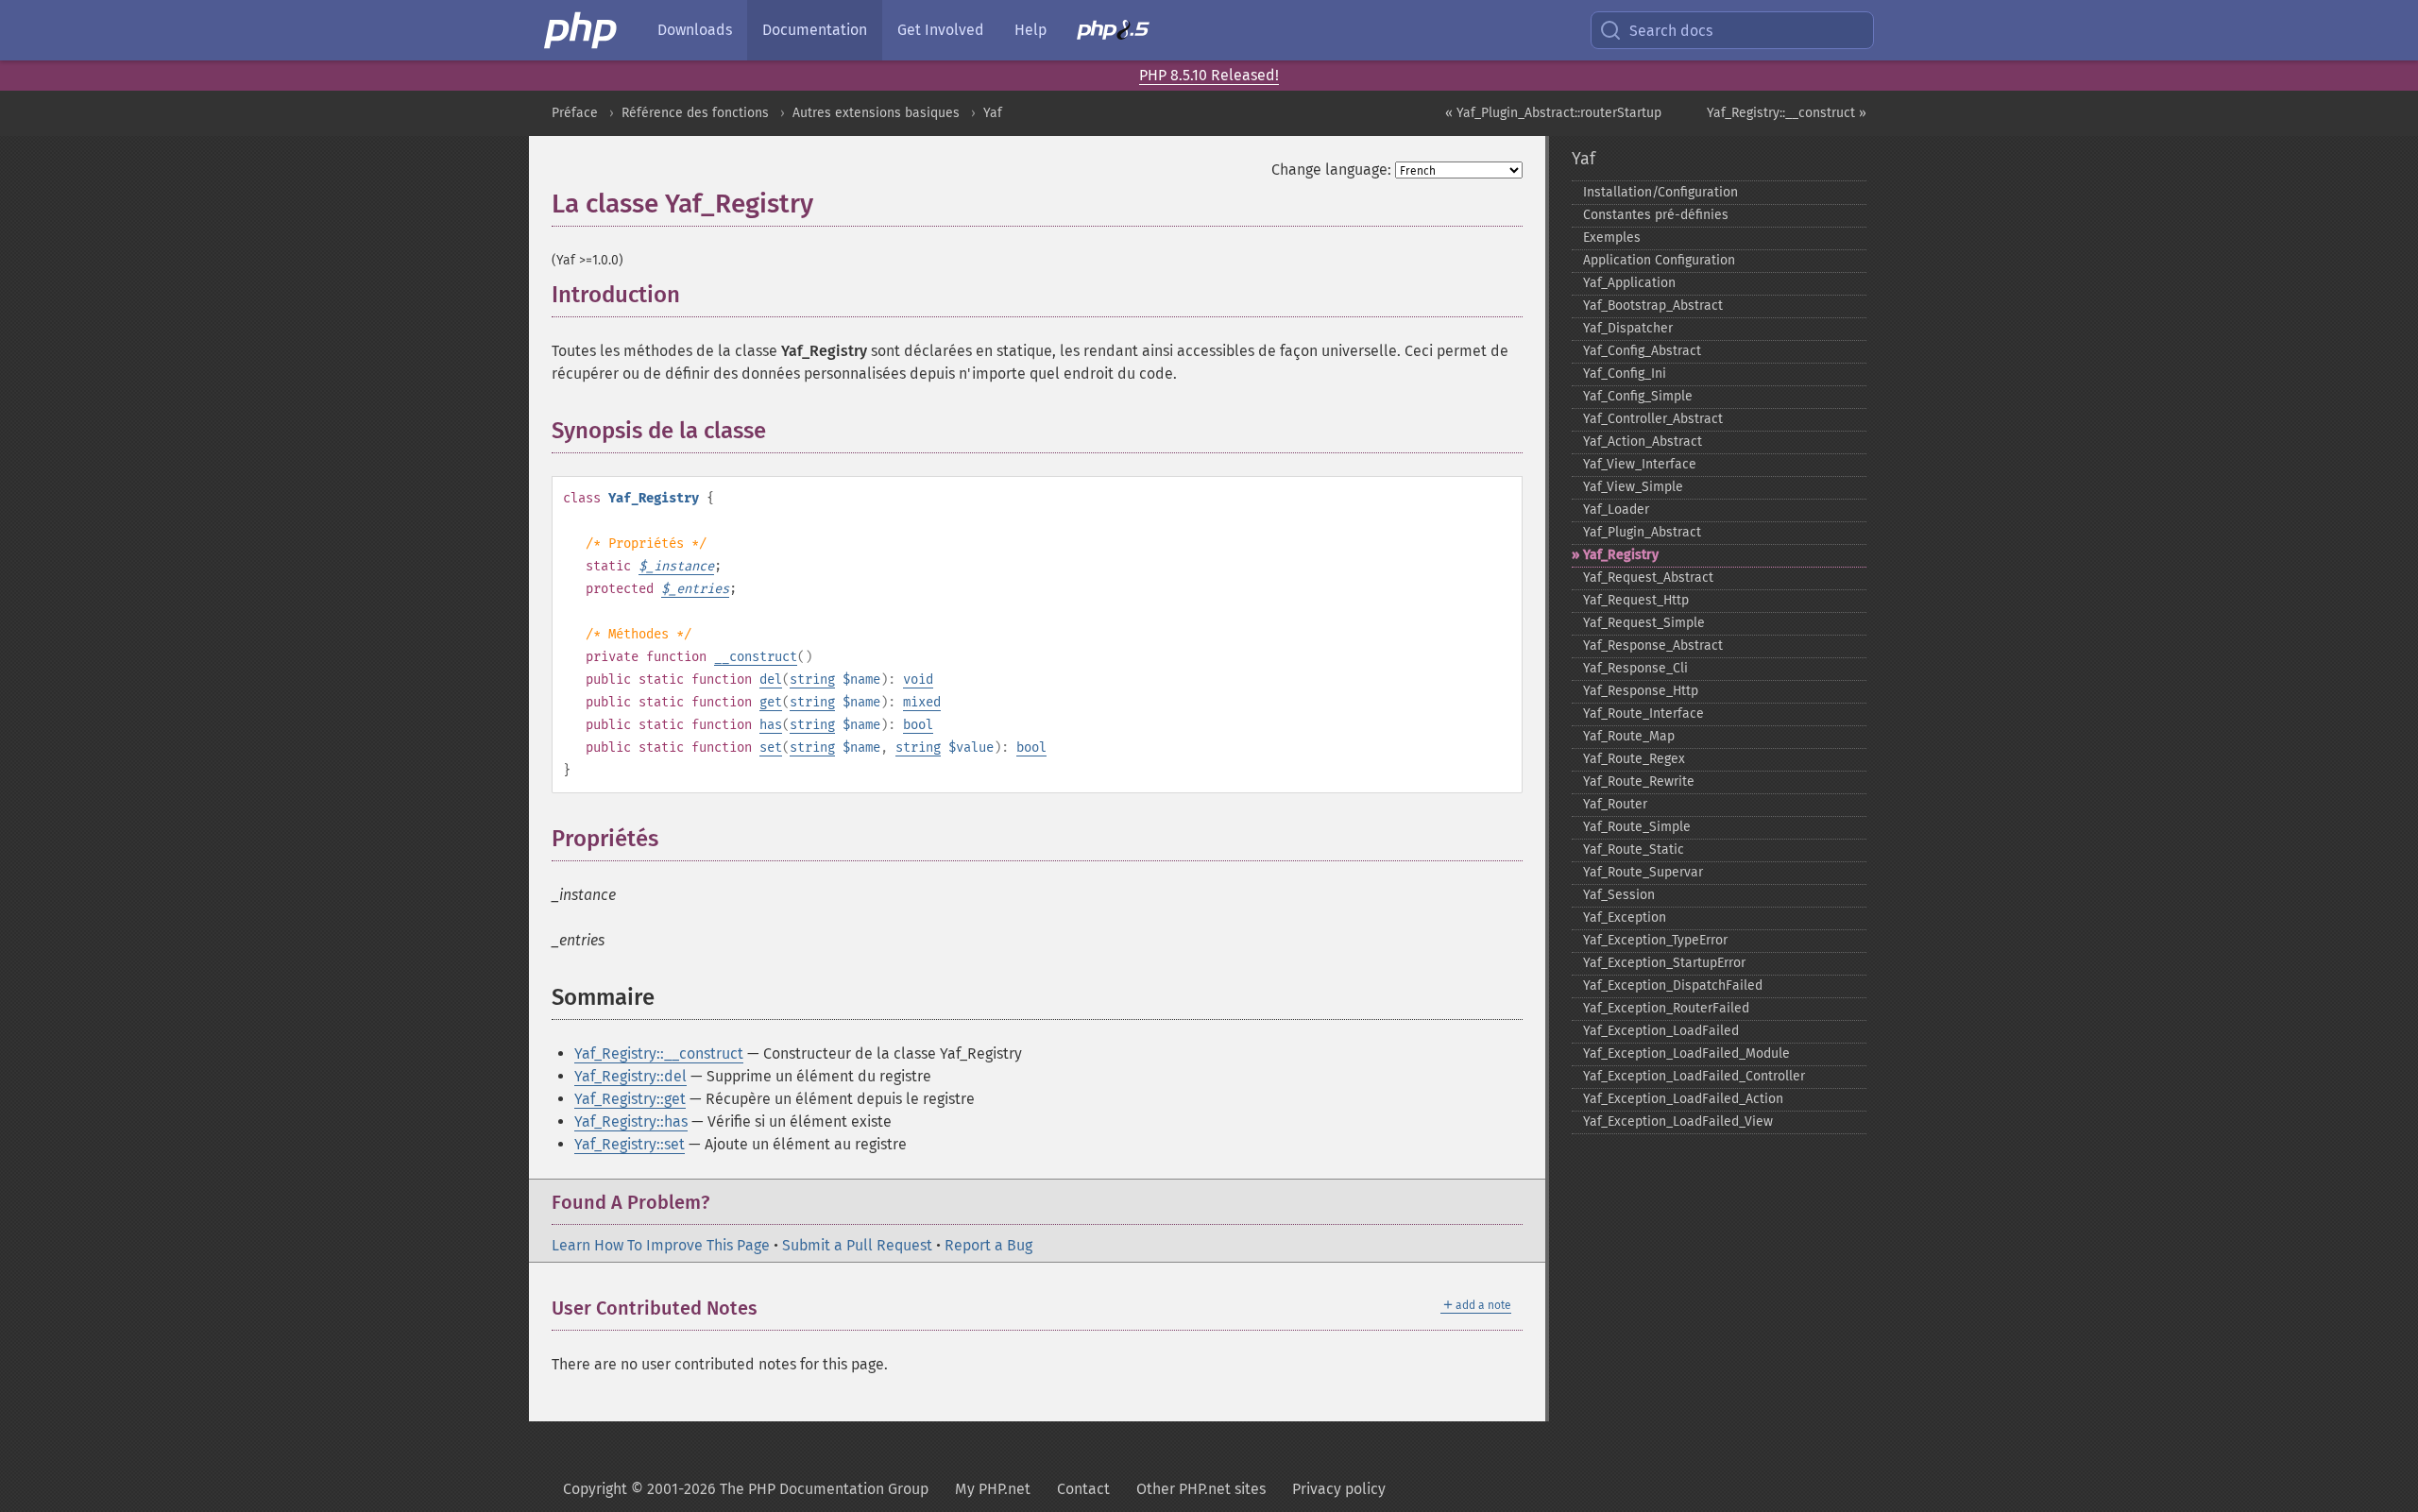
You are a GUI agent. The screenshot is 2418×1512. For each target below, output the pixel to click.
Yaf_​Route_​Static (1634, 849)
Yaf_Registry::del (630, 1076)
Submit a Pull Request (857, 1245)
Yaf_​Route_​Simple (1637, 827)
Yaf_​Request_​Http (1636, 600)
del (771, 680)
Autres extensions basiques (876, 113)
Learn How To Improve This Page (661, 1245)
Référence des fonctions (695, 113)
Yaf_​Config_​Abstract (1642, 351)
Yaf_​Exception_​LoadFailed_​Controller (1694, 1076)
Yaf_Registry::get (630, 1099)
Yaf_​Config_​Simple (1638, 396)
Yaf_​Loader (1616, 510)
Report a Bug (988, 1245)
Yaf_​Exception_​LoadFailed (1661, 1031)
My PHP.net (993, 1489)
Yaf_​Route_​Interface (1643, 714)
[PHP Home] (582, 30)
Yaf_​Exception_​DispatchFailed (1673, 985)
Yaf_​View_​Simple (1633, 487)
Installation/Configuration (1660, 192)
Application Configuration (1659, 260)
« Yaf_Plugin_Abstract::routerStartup (1553, 113)
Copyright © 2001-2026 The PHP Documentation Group (746, 1489)
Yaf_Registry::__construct (659, 1053)
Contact (1083, 1489)
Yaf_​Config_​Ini (1625, 374)
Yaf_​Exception (1625, 917)
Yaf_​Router (1615, 804)
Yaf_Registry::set (630, 1144)
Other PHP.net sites (1201, 1489)
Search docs (1671, 31)
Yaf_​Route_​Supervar (1643, 872)
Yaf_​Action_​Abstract (1643, 442)
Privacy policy (1339, 1489)
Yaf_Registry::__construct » (1787, 113)
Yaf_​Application (1629, 283)
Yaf (993, 113)
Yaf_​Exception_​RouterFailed (1666, 1008)
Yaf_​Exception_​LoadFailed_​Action (1683, 1099)
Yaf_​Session (1619, 895)
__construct (756, 657)
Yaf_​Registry (1621, 555)
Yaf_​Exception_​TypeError (1655, 940)
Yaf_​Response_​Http (1641, 691)
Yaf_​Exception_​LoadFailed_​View (1678, 1121)
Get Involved (941, 30)
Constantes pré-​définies (1656, 215)
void (918, 680)
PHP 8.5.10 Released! (1209, 75)
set (771, 748)
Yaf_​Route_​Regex (1634, 759)
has (771, 725)
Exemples (1612, 238)
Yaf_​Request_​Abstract (1648, 578)
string (812, 680)
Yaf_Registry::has (631, 1121)
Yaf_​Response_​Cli (1635, 668)
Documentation (815, 30)
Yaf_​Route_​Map (1629, 736)
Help (1030, 30)
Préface (575, 113)
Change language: (1331, 170)
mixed (922, 702)
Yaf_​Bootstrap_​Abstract (1653, 306)
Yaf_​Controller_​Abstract (1653, 419)
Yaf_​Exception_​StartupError (1664, 963)
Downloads (695, 30)
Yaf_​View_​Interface (1640, 464)
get (771, 702)
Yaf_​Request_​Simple (1644, 623)
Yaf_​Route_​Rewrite (1639, 781)
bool (918, 725)
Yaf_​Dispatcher (1628, 328)
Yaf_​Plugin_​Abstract (1642, 532)
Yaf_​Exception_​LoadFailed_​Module (1686, 1053)
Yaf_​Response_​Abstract (1653, 646)
